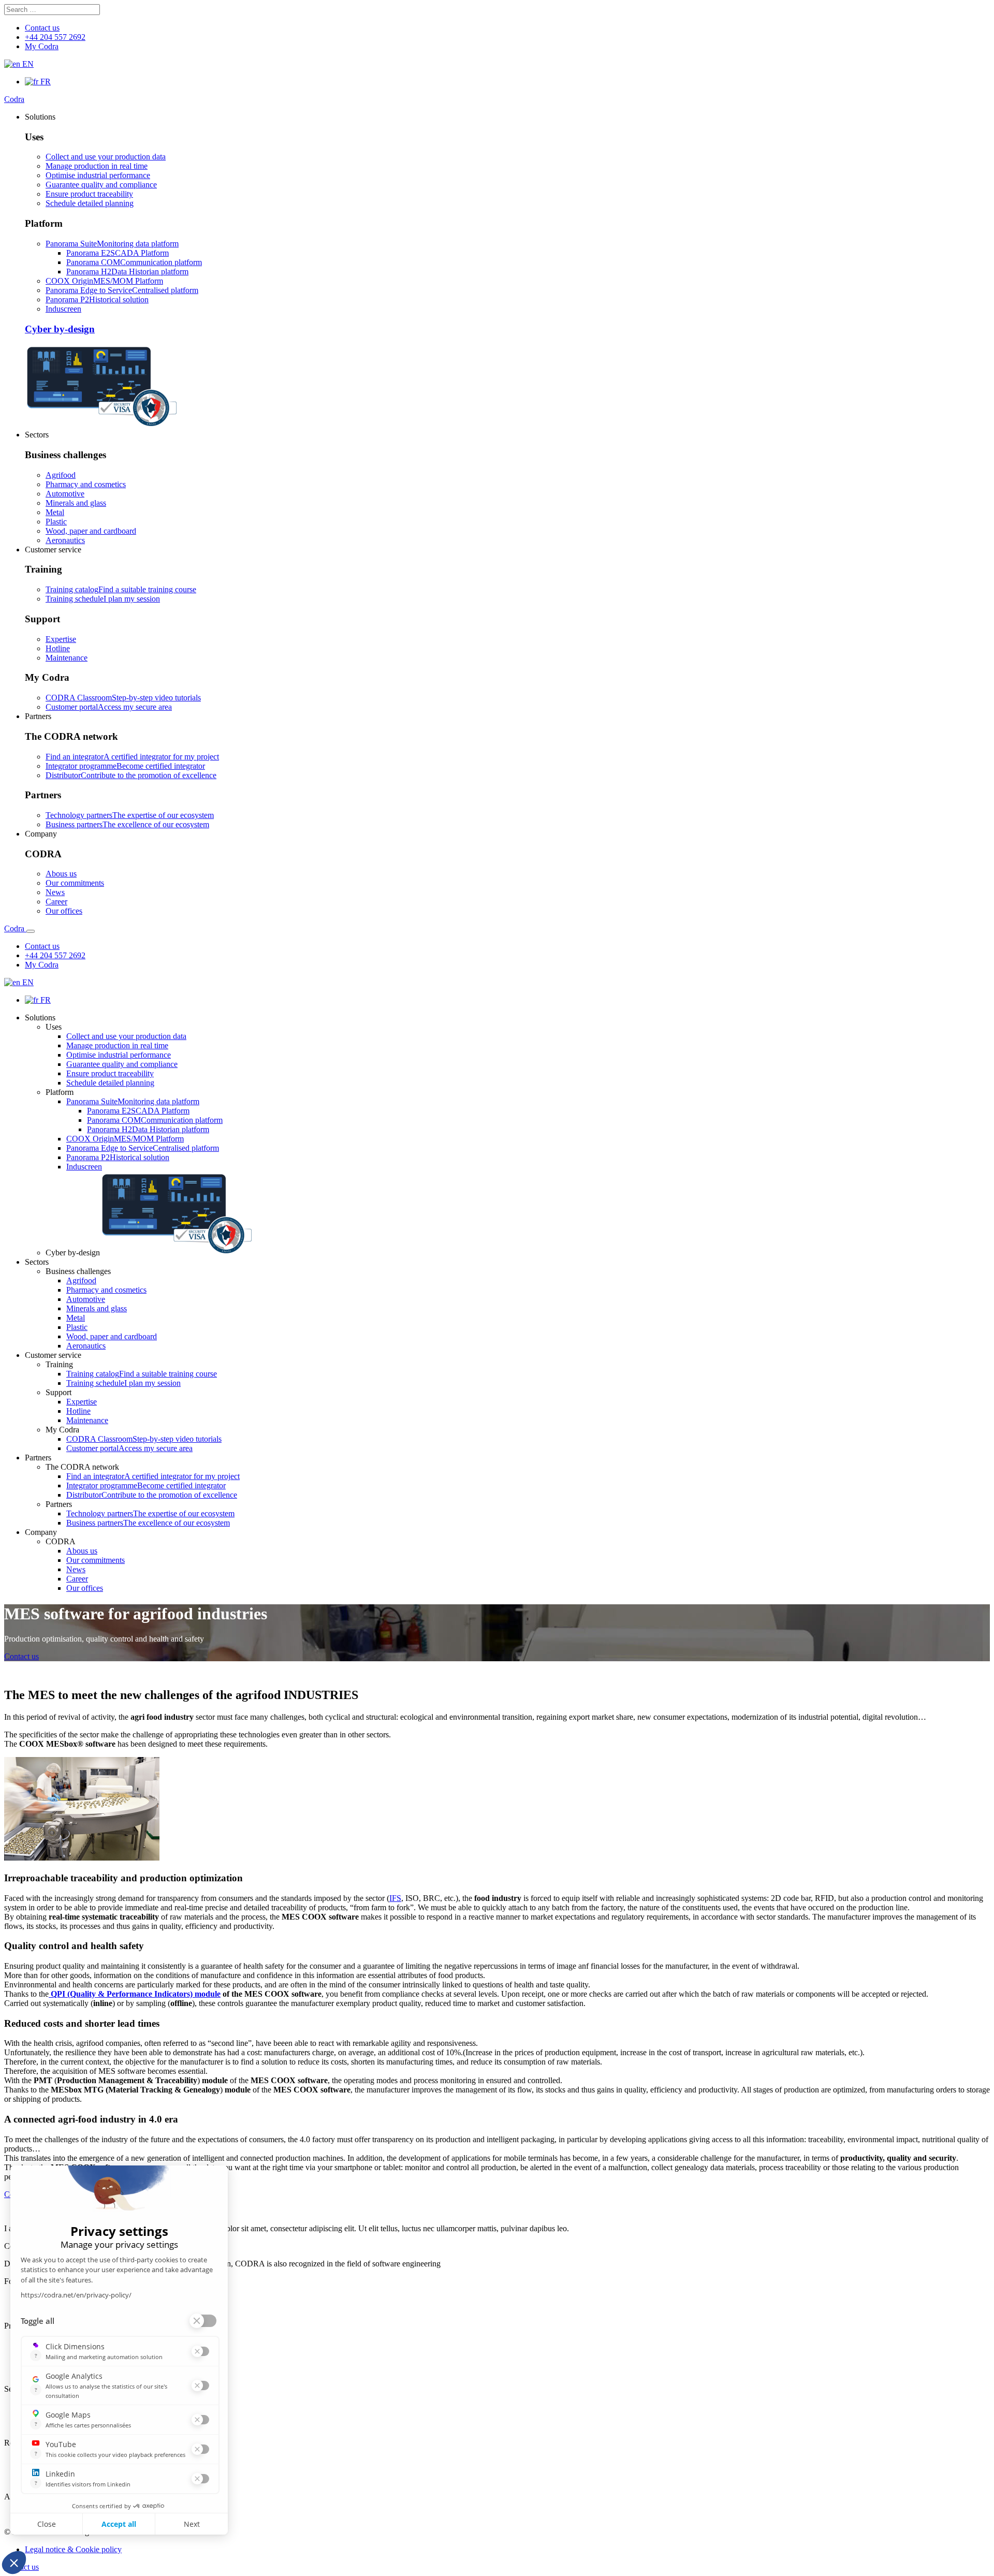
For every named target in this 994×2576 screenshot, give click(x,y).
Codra (14, 99)
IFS (395, 1898)
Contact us (21, 1656)
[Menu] (31, 931)
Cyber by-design (60, 329)
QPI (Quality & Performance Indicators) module (135, 1994)
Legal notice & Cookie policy (73, 2549)
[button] (40, 117)
